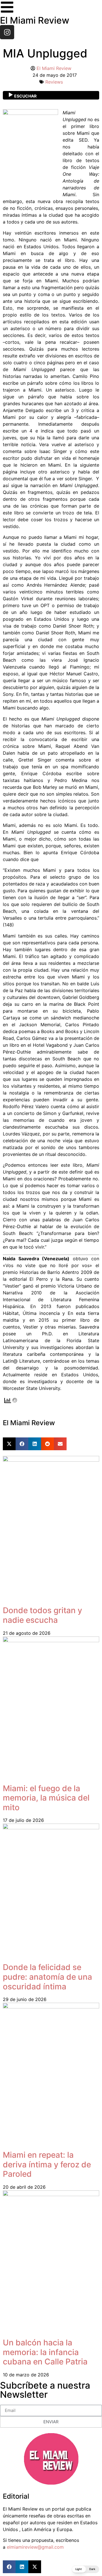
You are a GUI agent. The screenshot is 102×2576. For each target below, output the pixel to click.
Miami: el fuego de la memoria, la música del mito (46, 1798)
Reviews (54, 82)
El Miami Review (35, 20)
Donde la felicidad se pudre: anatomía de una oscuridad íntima (47, 1977)
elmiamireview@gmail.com (35, 2547)
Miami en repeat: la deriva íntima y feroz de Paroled (47, 2164)
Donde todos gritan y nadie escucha (42, 1615)
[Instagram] (7, 32)
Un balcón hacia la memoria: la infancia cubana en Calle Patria (45, 2352)
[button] (9, 1444)
